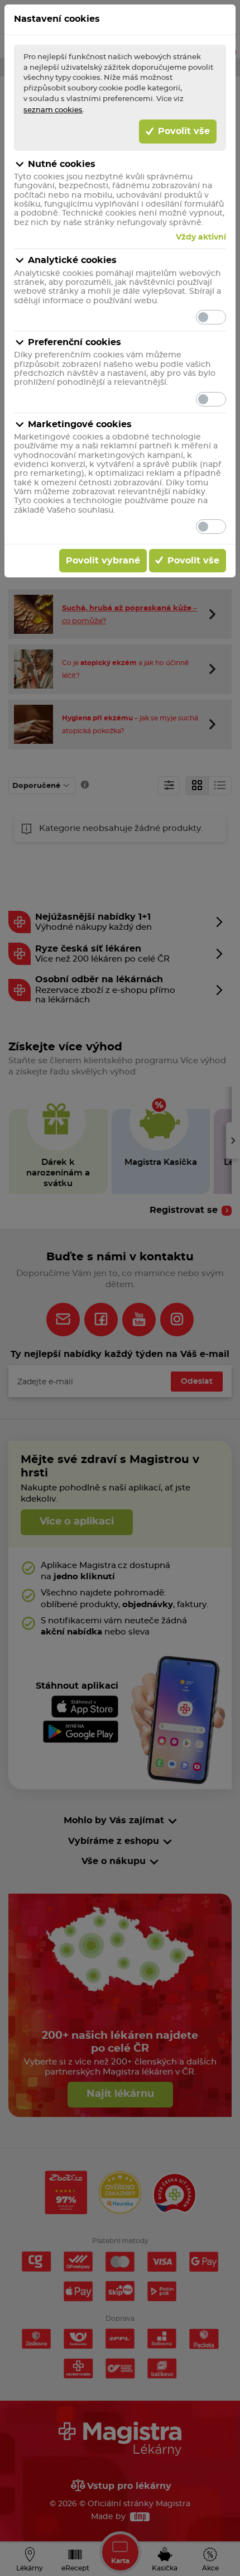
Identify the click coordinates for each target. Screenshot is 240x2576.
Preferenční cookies (75, 342)
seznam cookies (53, 110)
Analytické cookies (72, 260)
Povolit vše (183, 131)
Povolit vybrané (103, 561)
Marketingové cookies (80, 424)
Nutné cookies (62, 164)
